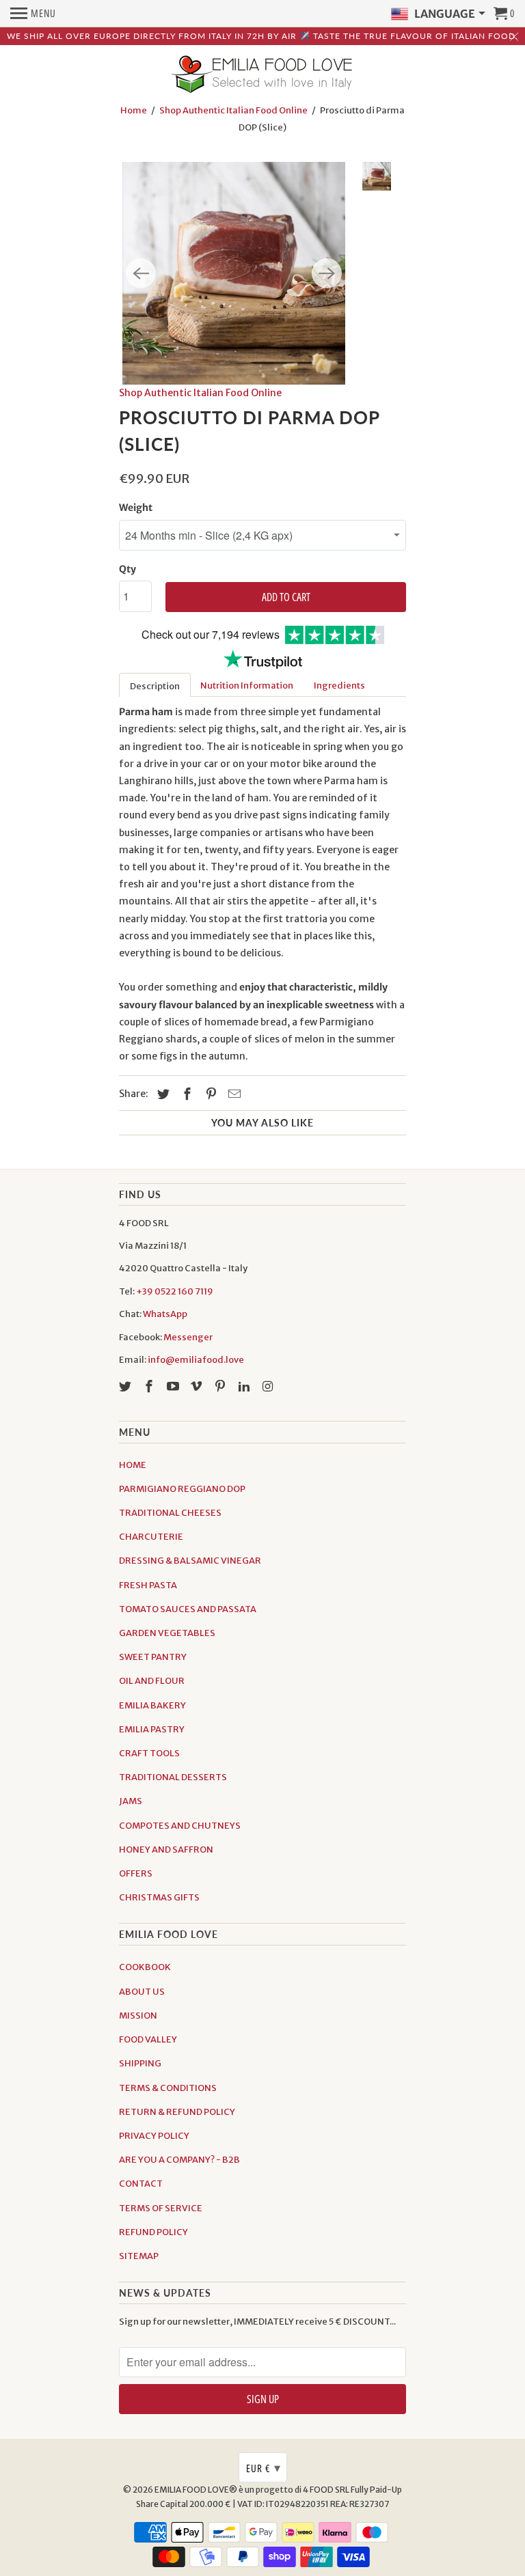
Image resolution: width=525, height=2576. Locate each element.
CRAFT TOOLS (149, 1753)
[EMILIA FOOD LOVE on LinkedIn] (245, 1386)
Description (155, 686)
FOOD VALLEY (148, 2039)
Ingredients (339, 685)
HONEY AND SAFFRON (166, 1850)
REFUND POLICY (153, 2232)
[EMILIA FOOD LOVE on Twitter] (126, 1386)
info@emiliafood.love (196, 1360)
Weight (136, 508)
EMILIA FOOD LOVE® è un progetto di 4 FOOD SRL (253, 2490)
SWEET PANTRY (153, 1657)
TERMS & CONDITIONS (168, 2088)
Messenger (188, 1337)
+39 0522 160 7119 (175, 1291)
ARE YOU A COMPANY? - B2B (179, 2160)
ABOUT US (142, 1992)
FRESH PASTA (148, 1585)
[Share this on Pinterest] (209, 1094)
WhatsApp (165, 1314)
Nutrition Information (247, 685)
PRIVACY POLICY (154, 2136)
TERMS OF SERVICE (161, 2208)
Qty (127, 569)
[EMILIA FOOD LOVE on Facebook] (150, 1386)
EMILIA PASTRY (152, 1729)
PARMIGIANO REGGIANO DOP (182, 1489)
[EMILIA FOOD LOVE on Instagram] (269, 1386)
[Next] (327, 273)
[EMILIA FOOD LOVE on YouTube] (174, 1386)
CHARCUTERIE (151, 1537)
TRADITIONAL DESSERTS (173, 1777)
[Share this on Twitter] (161, 1094)
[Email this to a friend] (232, 1094)
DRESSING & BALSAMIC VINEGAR (190, 1561)
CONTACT (141, 2184)
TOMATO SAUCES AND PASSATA (188, 1609)
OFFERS (136, 1873)
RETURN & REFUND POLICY (177, 2112)
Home (134, 110)
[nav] (33, 14)
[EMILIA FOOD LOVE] (262, 75)
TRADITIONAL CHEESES (170, 1513)
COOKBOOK (145, 1967)
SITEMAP (139, 2256)
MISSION (138, 2016)
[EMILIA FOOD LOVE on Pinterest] (221, 1386)
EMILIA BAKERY (152, 1705)
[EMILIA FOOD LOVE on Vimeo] (198, 1386)
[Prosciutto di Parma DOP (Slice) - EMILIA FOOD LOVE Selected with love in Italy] (234, 273)
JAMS (131, 1801)
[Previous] (141, 273)
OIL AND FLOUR (152, 1681)
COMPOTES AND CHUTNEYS (180, 1826)
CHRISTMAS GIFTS (159, 1897)
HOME (133, 1465)
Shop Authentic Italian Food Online (233, 110)
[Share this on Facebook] (185, 1094)
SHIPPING (140, 2063)
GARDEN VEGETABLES (167, 1633)
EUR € (264, 2467)
